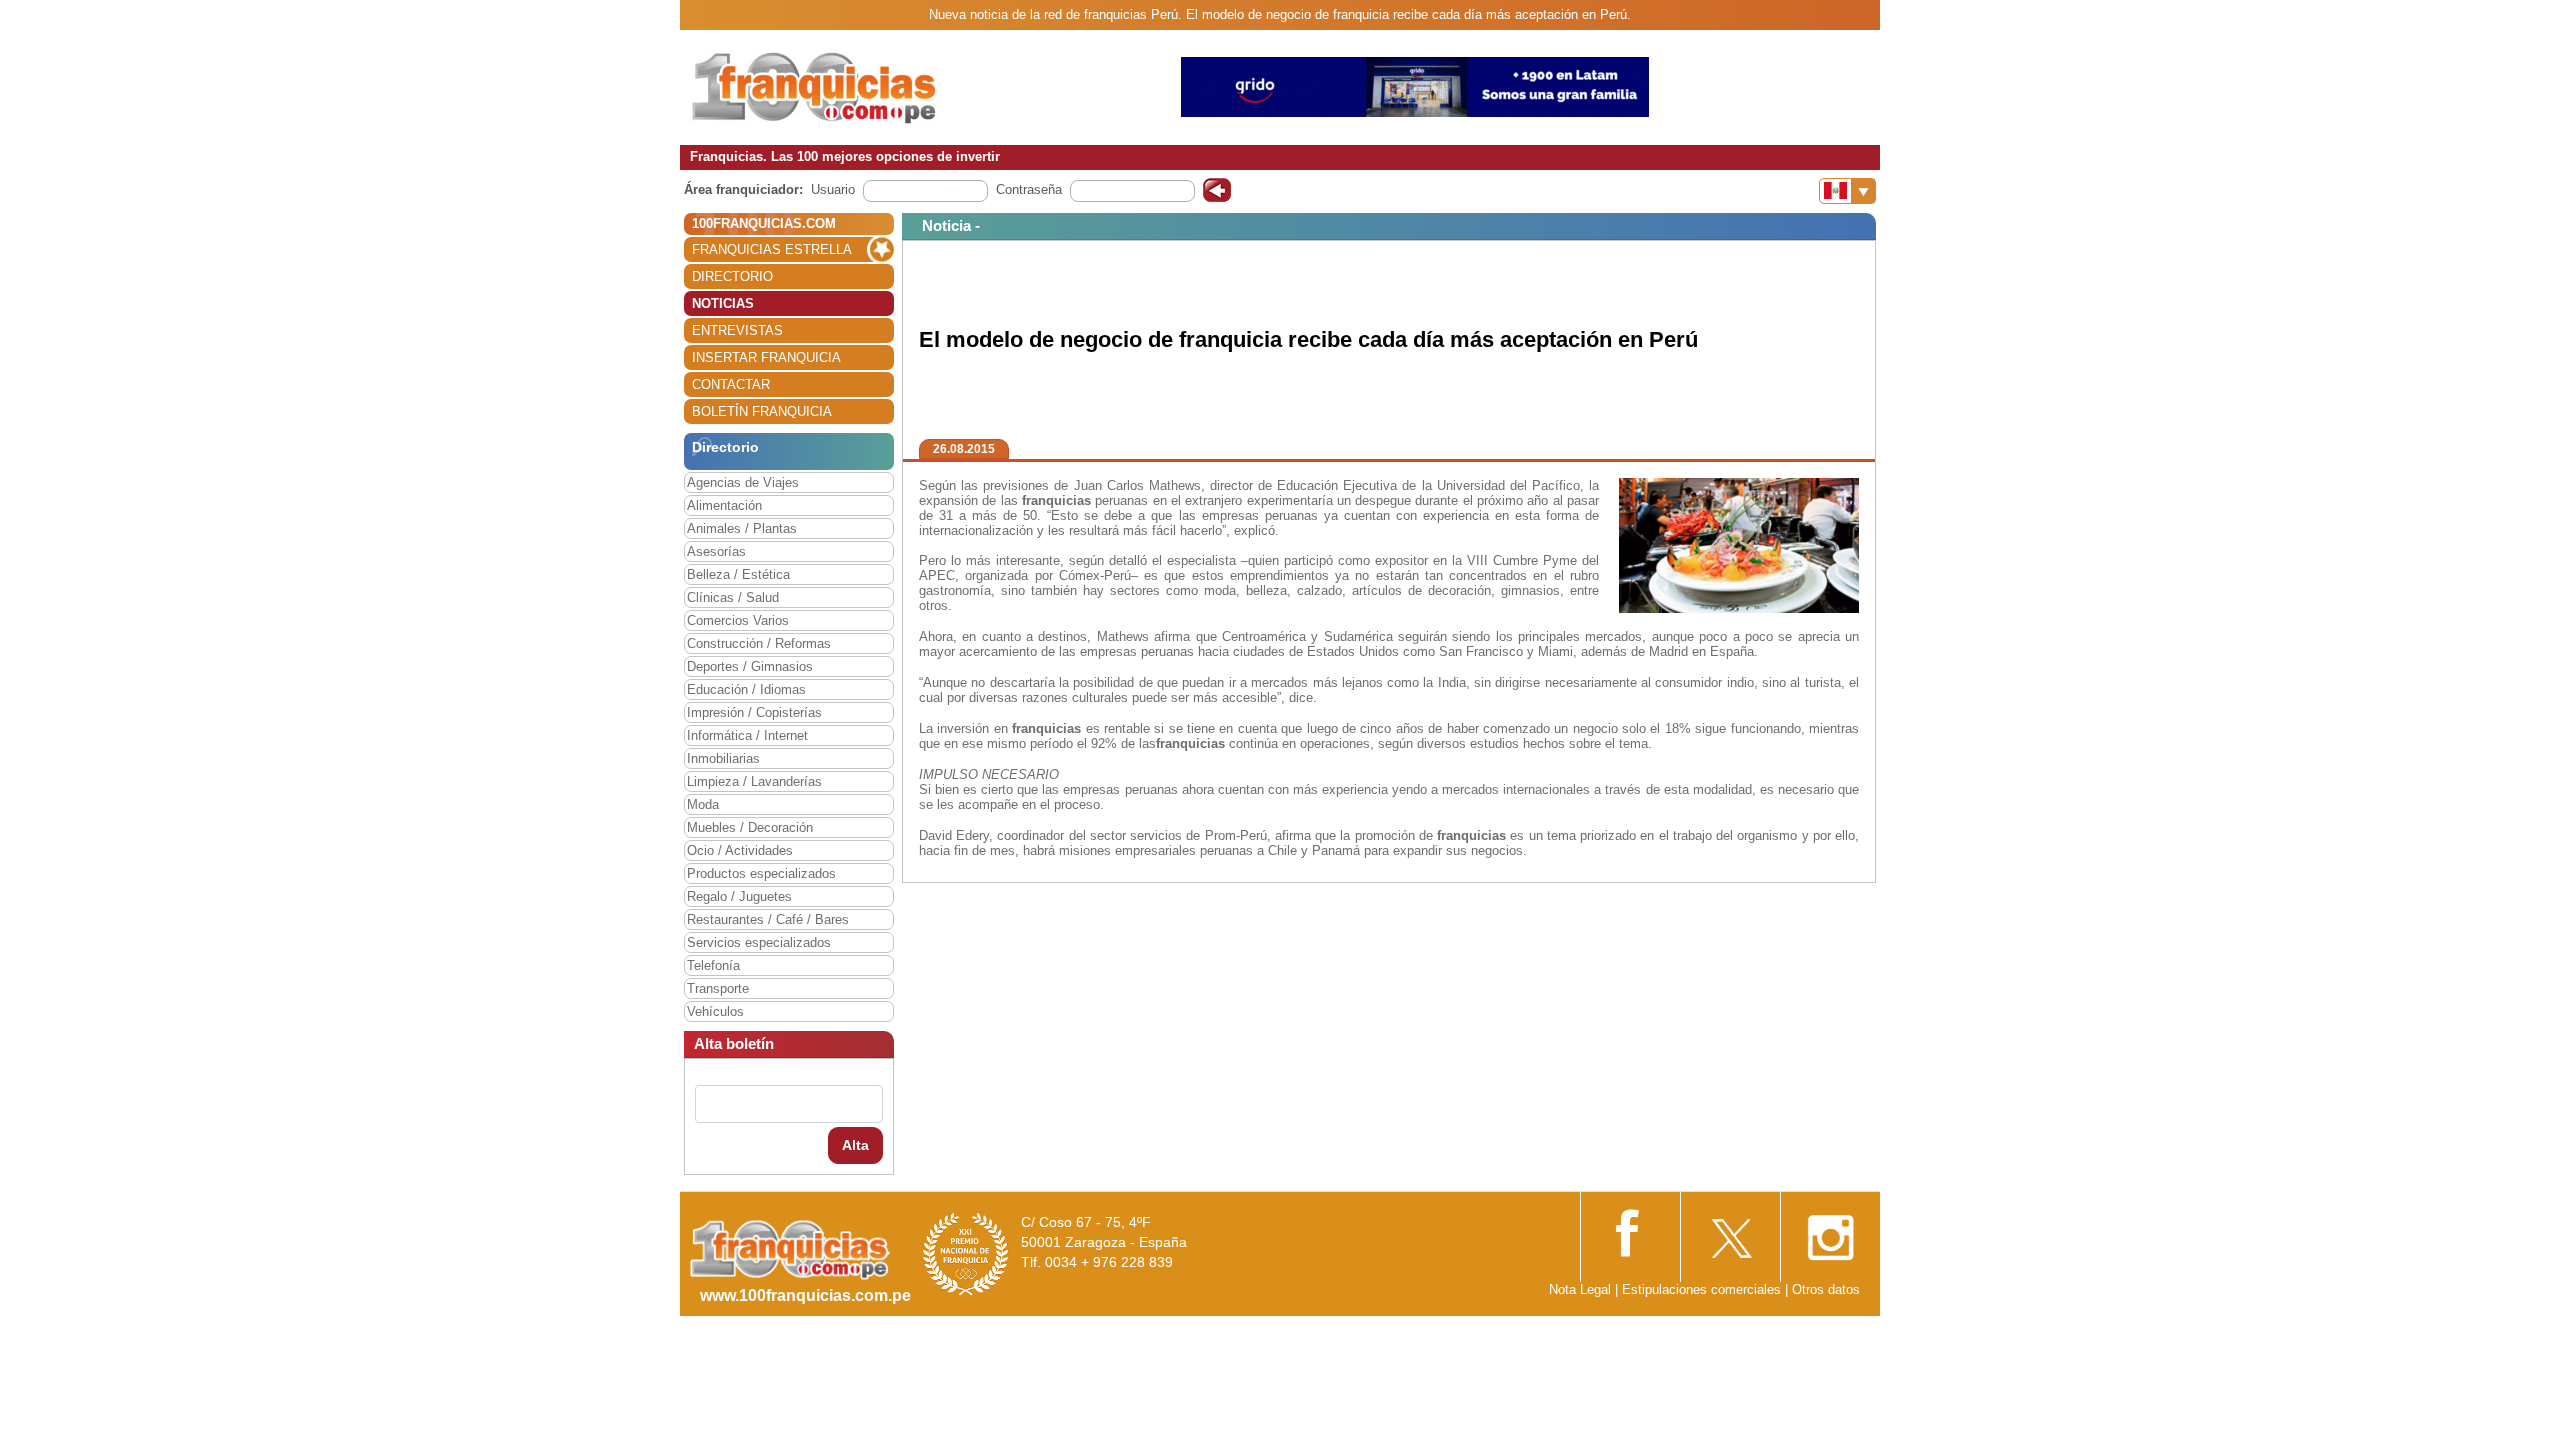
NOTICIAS (723, 303)
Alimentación (724, 505)
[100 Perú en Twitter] (1730, 1231)
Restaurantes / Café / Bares (768, 919)
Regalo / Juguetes (739, 896)
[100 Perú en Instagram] (1830, 1231)
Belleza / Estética (738, 574)
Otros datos (1826, 1289)
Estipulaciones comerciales (1703, 1289)
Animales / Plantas (742, 528)
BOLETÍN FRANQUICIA (762, 411)
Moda (703, 804)
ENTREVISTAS (737, 330)
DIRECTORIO (732, 276)
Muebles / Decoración (750, 827)
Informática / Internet (747, 735)
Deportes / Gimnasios (750, 666)
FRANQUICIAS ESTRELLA (772, 249)
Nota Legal (1580, 1289)
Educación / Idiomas (746, 689)
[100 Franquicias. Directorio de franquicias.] (815, 86)
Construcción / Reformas (759, 643)
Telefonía (713, 965)
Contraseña (1029, 189)
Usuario (833, 189)
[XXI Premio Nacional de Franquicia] (966, 1253)
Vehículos (715, 1011)
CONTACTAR (731, 384)
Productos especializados (761, 873)
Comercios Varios (738, 620)
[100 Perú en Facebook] (1630, 1230)
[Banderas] (1847, 191)
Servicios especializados (759, 942)
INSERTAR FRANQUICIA (766, 357)
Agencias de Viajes (743, 482)
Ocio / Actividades (740, 850)
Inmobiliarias (723, 758)
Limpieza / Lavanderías (754, 781)
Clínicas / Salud (733, 597)
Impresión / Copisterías (754, 712)
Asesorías (716, 551)
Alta (855, 1145)
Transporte (718, 988)
